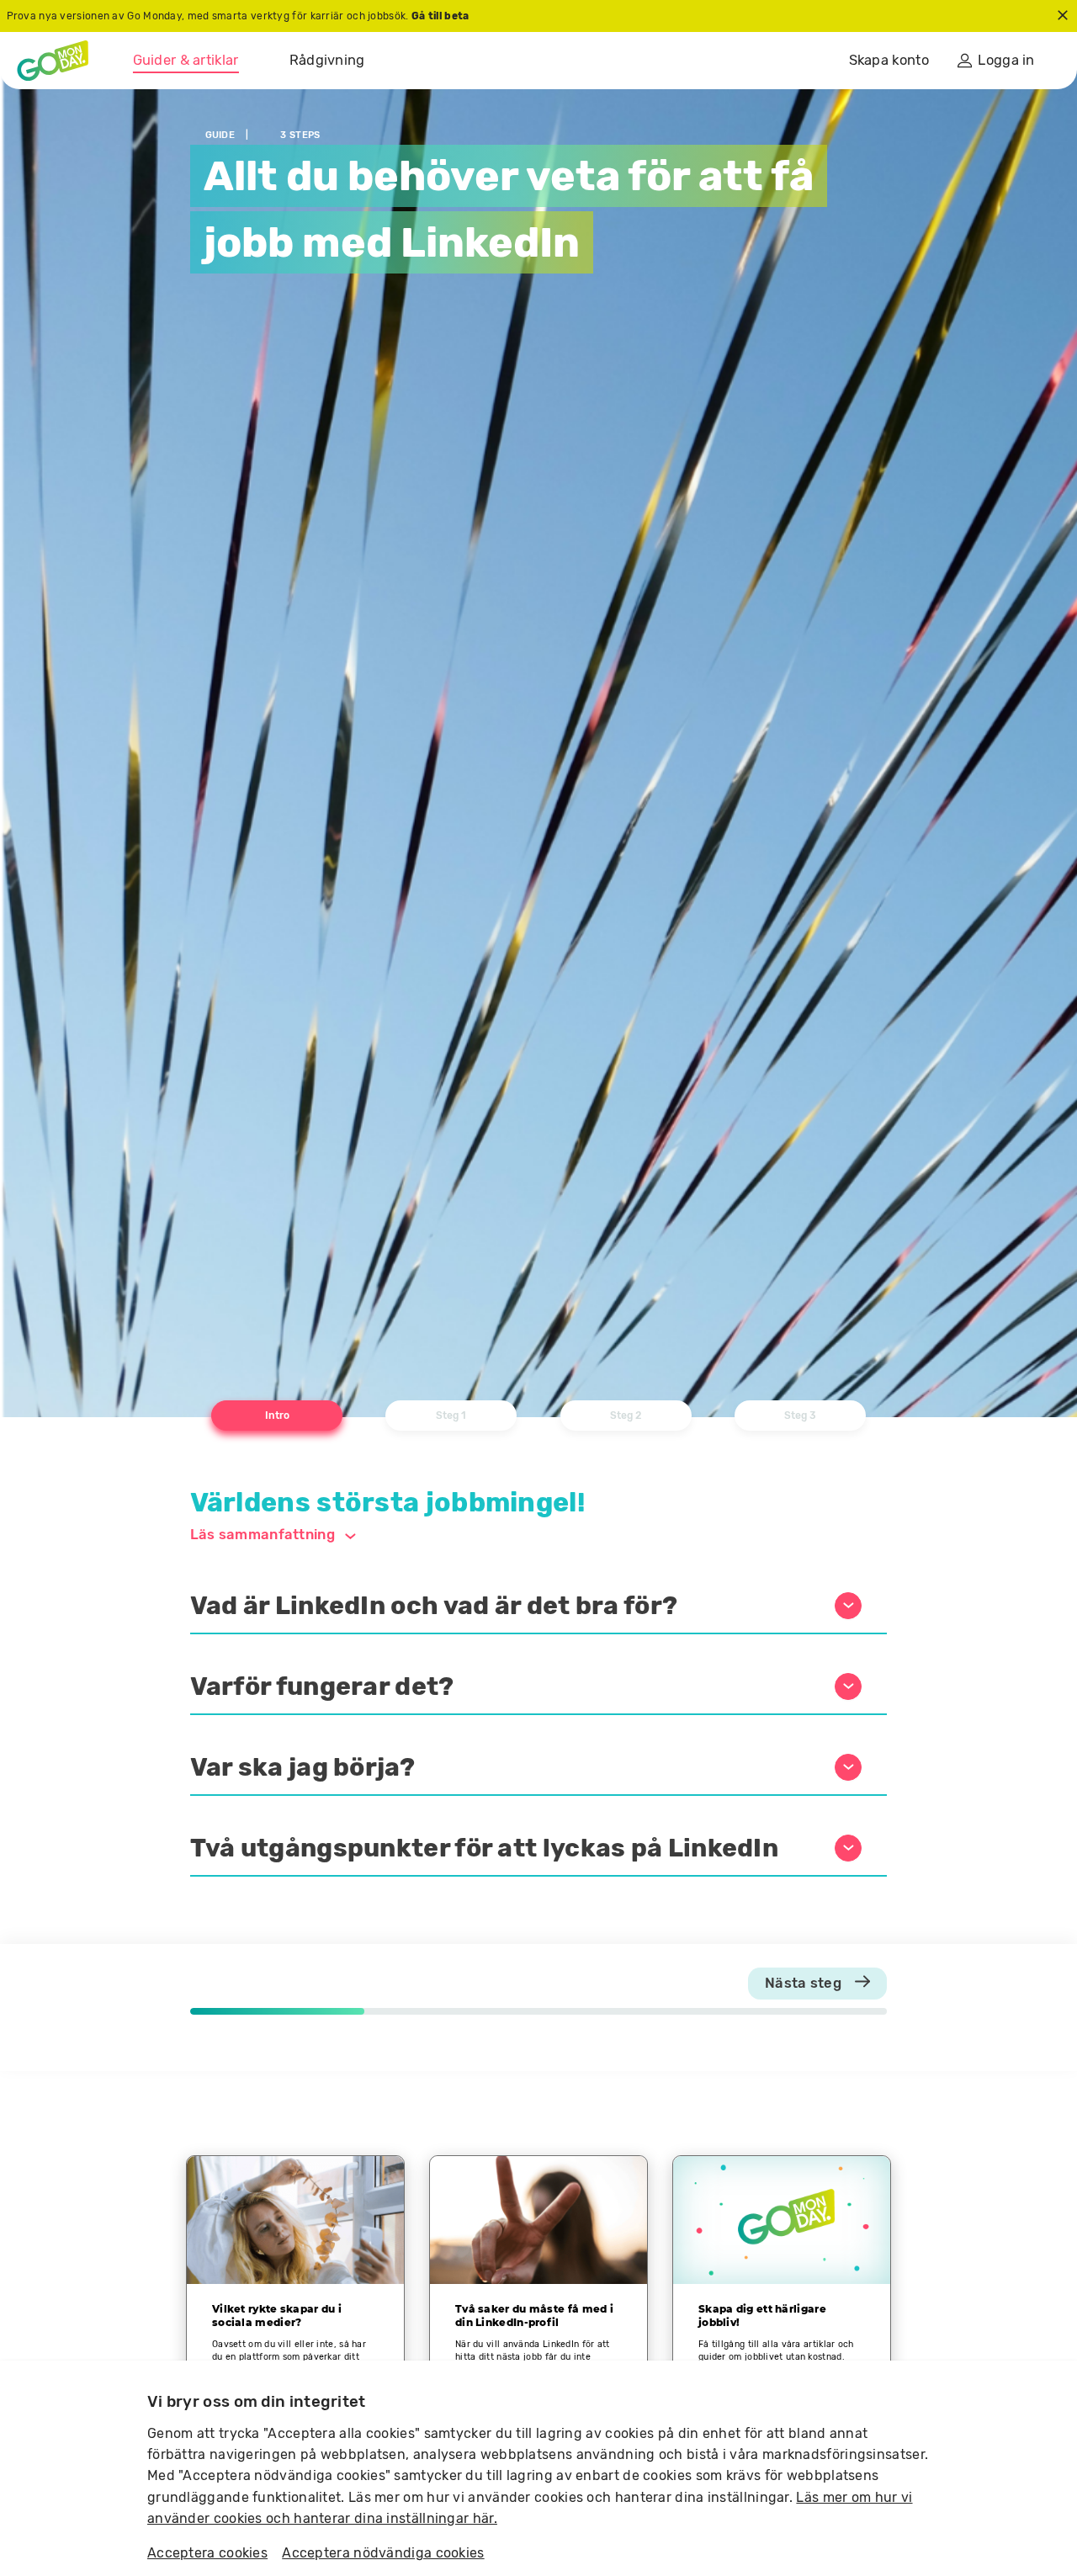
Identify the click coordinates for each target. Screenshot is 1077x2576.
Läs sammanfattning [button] (263, 1534)
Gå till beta (440, 16)
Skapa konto (889, 60)
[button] (539, 1607)
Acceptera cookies (207, 2553)
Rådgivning (327, 60)
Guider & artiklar (186, 60)
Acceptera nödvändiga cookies (383, 2553)
